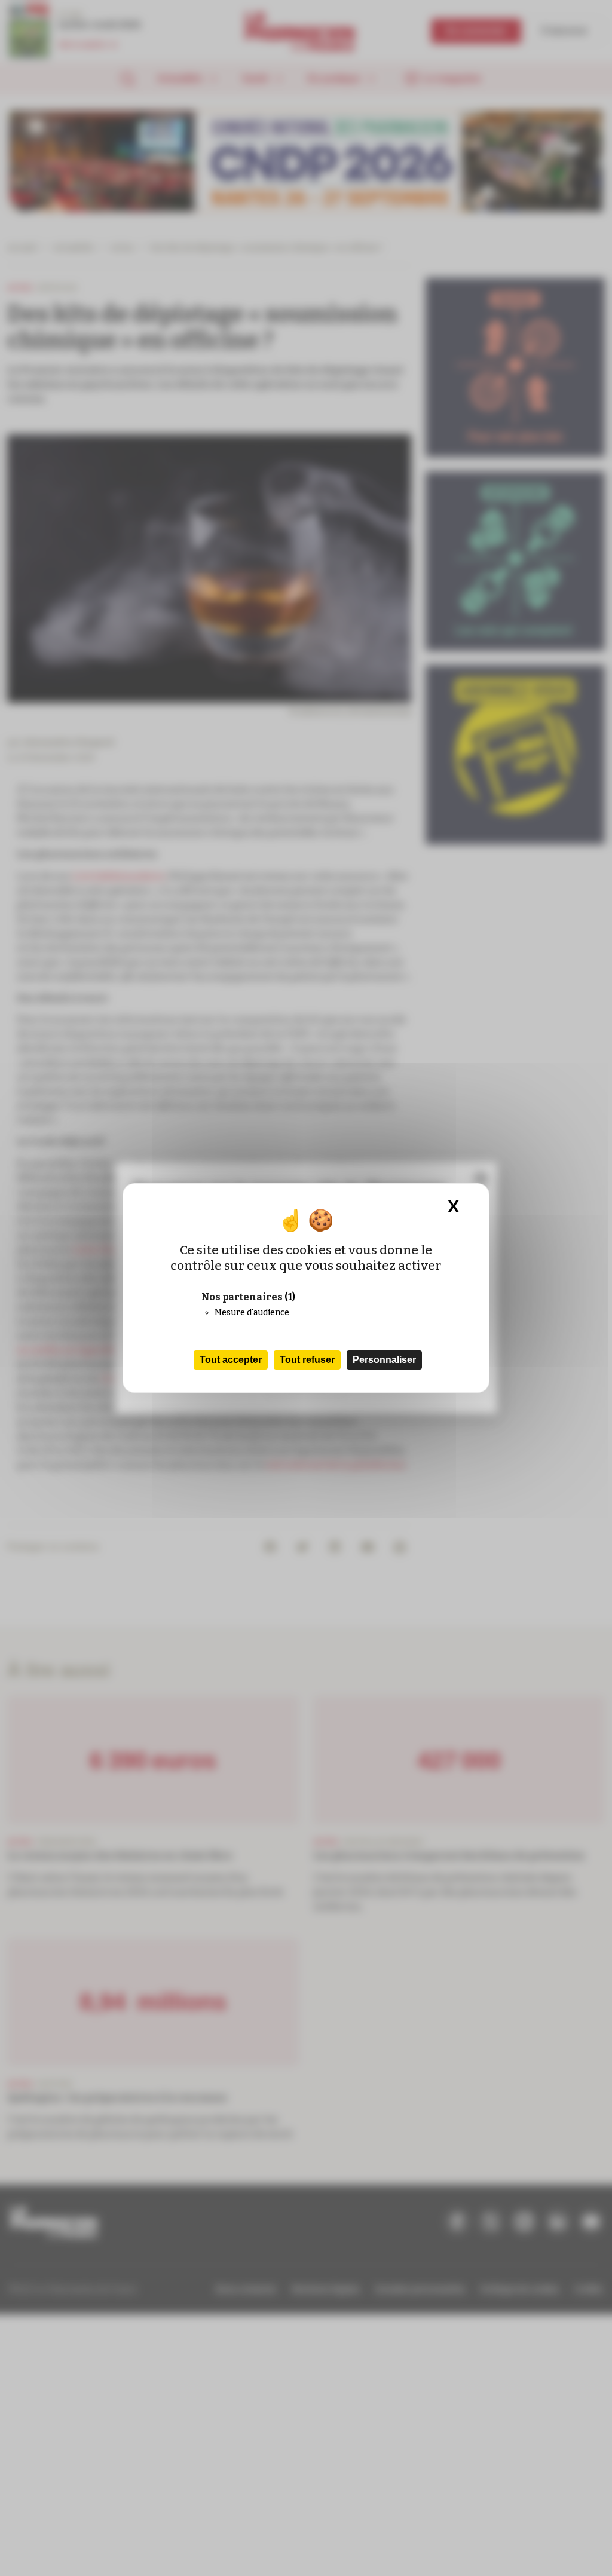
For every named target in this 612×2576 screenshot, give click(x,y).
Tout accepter (231, 1360)
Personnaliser (384, 1360)
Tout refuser (307, 1360)
